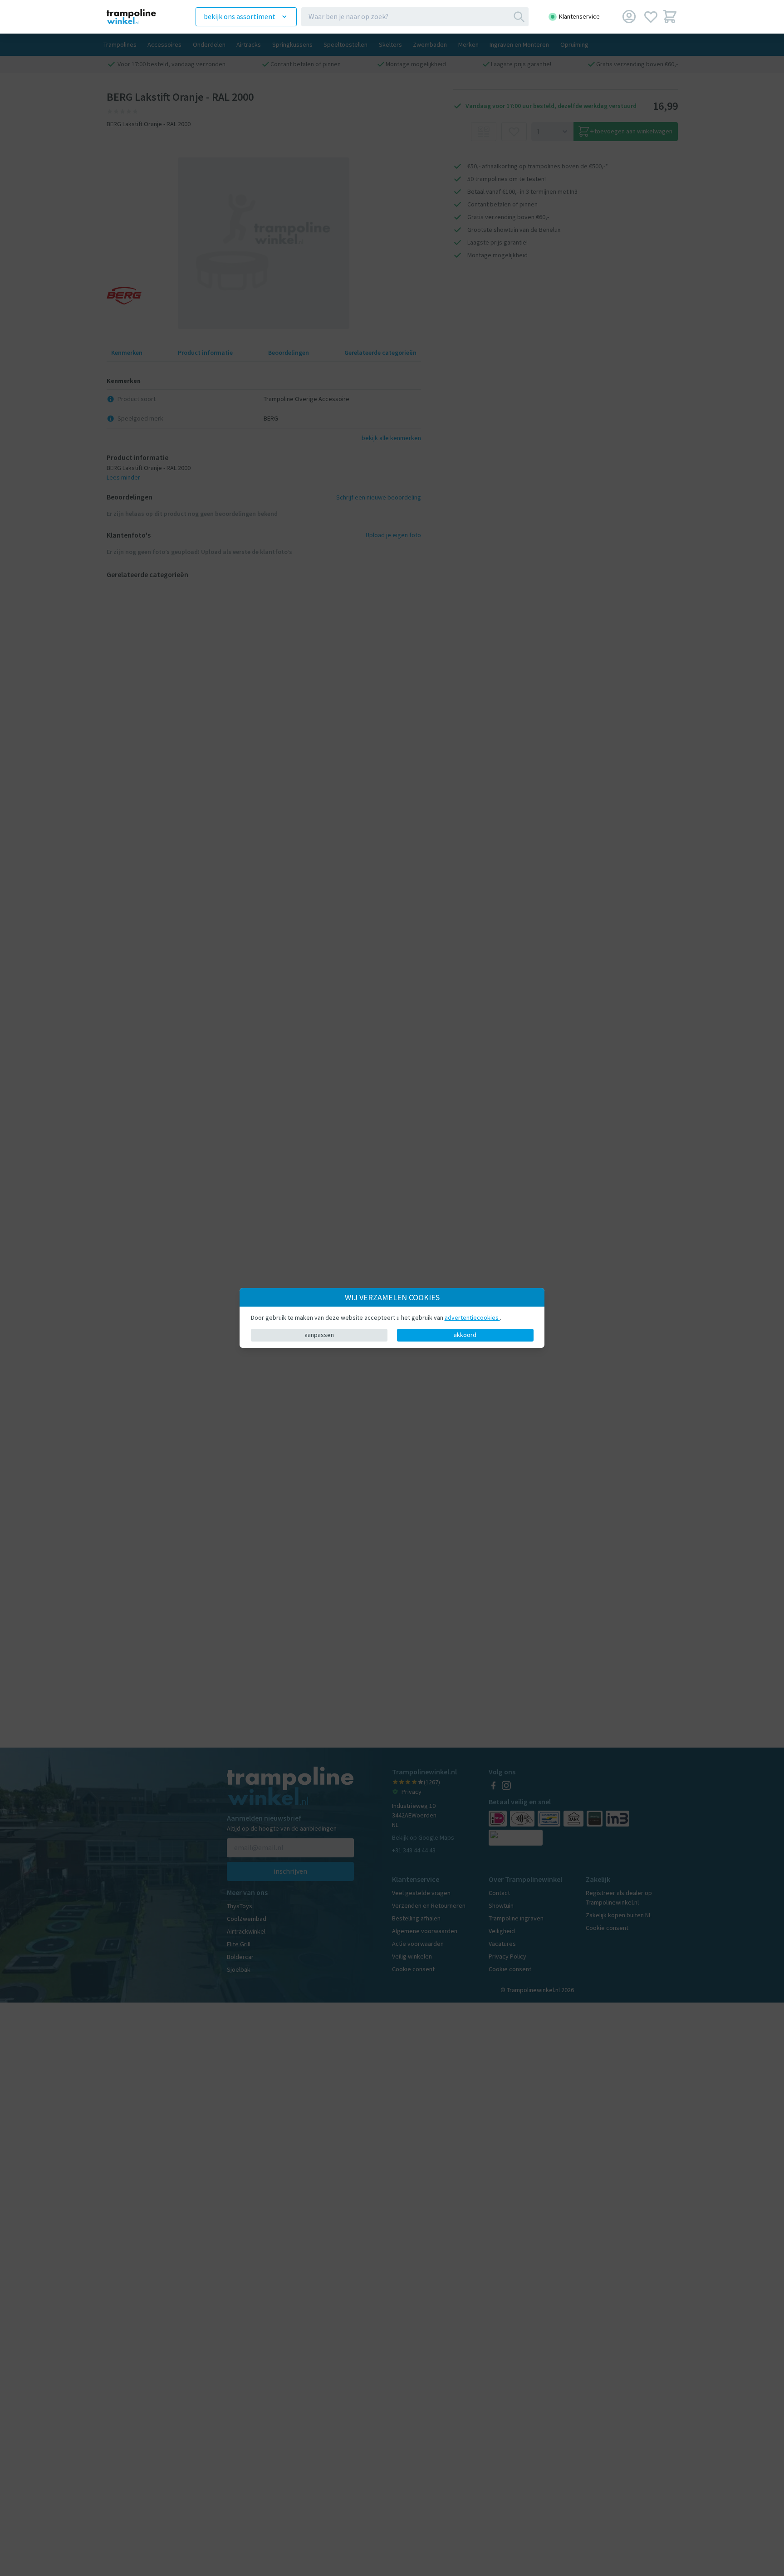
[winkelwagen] (670, 17)
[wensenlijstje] (651, 17)
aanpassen (319, 1335)
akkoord (465, 1335)
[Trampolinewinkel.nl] (138, 17)
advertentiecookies (472, 1317)
